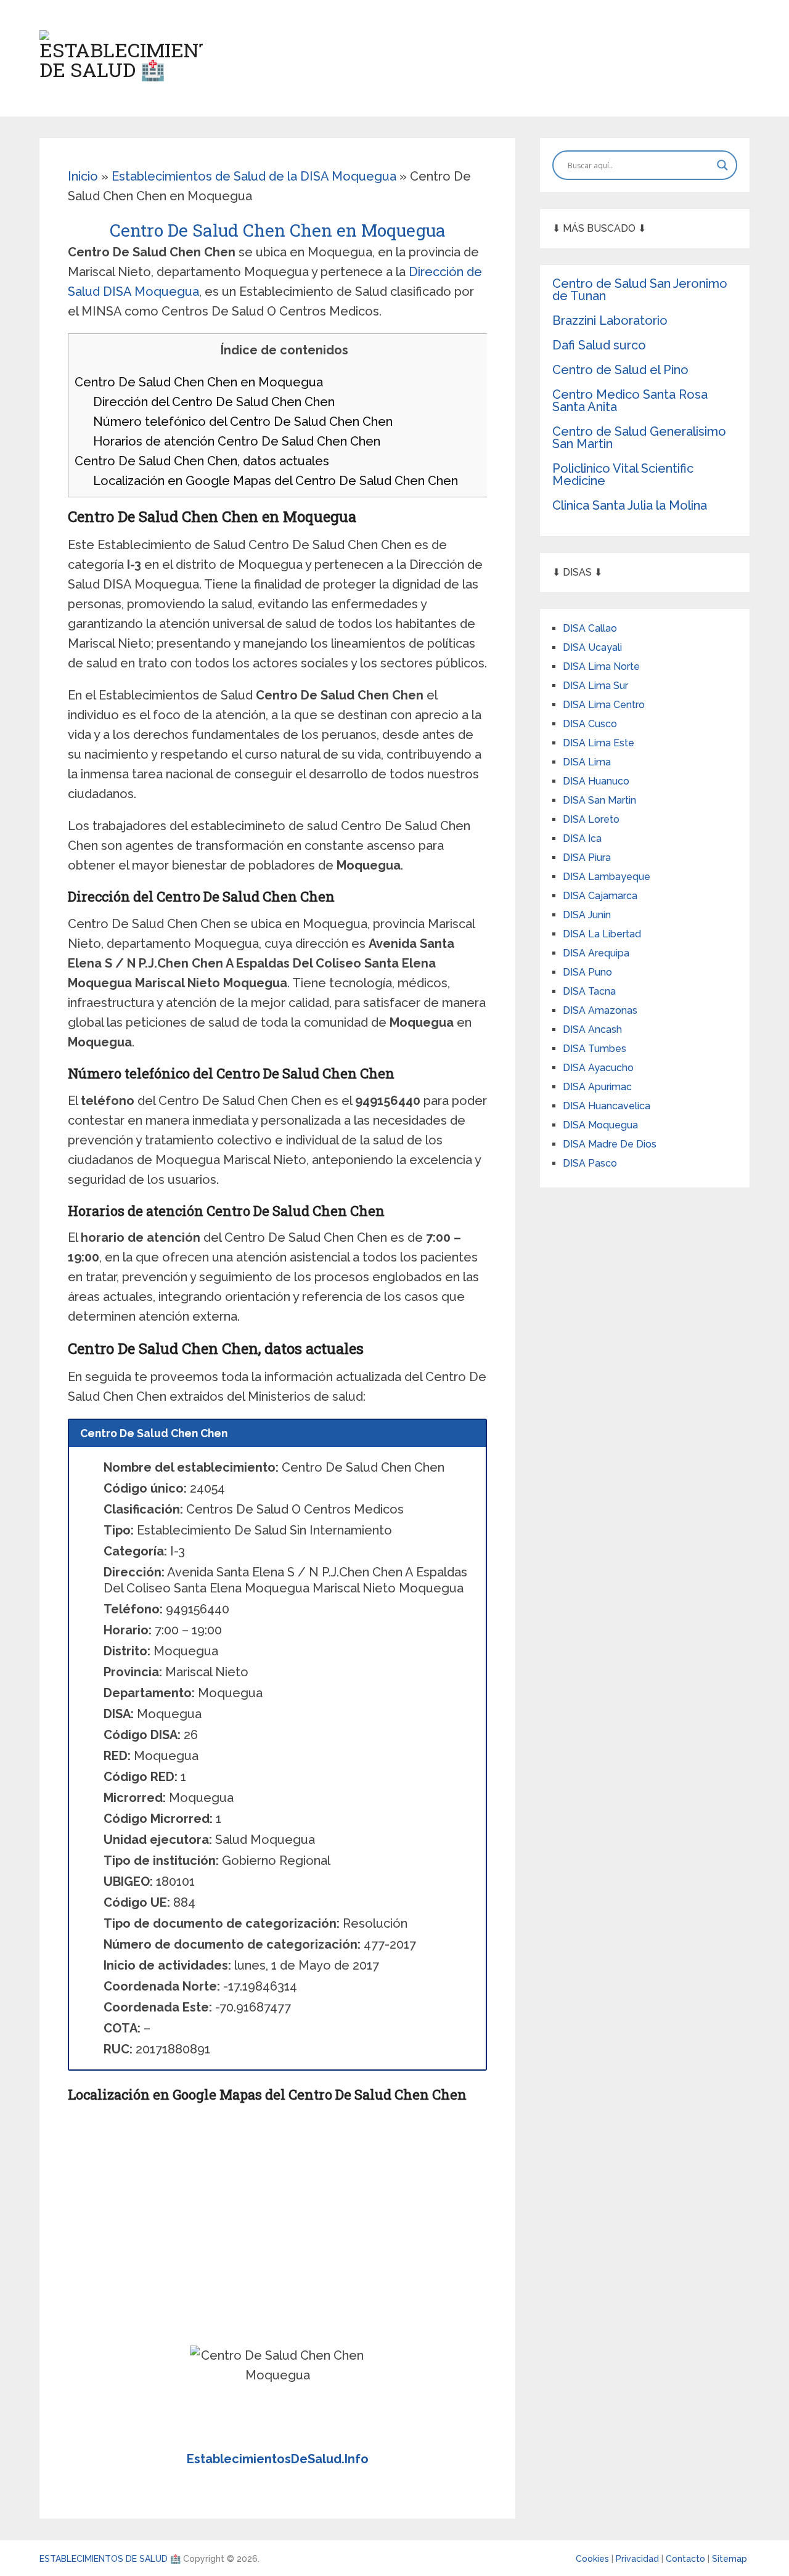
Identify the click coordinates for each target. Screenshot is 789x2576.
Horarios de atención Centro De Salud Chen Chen (237, 441)
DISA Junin (587, 915)
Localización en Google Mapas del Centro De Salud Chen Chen (276, 481)
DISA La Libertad (602, 934)
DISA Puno (587, 972)
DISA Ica (582, 838)
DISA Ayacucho (598, 1068)
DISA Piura (587, 858)
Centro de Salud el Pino (620, 370)
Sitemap (730, 2559)
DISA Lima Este (599, 743)
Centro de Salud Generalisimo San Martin (639, 438)
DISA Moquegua (600, 1125)
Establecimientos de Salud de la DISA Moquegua (254, 176)
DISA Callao (590, 628)
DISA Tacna (589, 991)
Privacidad (639, 2559)
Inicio (83, 176)
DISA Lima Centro (604, 705)
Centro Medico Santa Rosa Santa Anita (630, 401)
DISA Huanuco (596, 781)
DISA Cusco (590, 724)
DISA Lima (587, 762)
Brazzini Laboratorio (610, 320)
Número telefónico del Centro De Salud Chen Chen (243, 422)
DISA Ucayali (592, 647)
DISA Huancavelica (607, 1106)
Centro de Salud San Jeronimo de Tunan (640, 290)
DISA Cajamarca (600, 896)
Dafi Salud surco (599, 345)
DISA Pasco (590, 1163)
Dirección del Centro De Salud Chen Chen (214, 402)
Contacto (687, 2559)
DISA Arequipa (596, 953)
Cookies (594, 2559)
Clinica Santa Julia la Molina (630, 505)
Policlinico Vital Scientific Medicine (623, 475)
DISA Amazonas (600, 1010)
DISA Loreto (591, 819)
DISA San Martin (599, 800)
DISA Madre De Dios (610, 1144)
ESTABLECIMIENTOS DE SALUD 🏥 (110, 2559)
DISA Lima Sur (595, 686)
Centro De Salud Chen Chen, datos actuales (202, 461)
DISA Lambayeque (607, 877)
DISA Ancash (592, 1029)
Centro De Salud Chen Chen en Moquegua (199, 382)
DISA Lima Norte (601, 666)
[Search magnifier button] (722, 165)
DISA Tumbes (595, 1049)
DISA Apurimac (597, 1087)
